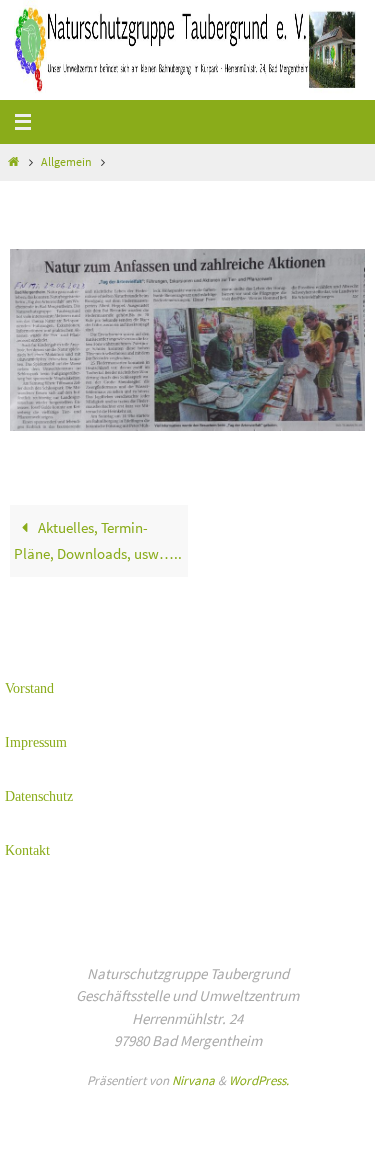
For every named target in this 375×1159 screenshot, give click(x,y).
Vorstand (29, 688)
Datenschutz (39, 796)
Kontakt (27, 850)
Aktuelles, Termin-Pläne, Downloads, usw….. (98, 540)
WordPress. (259, 1080)
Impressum (36, 742)
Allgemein (66, 161)
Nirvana (193, 1080)
